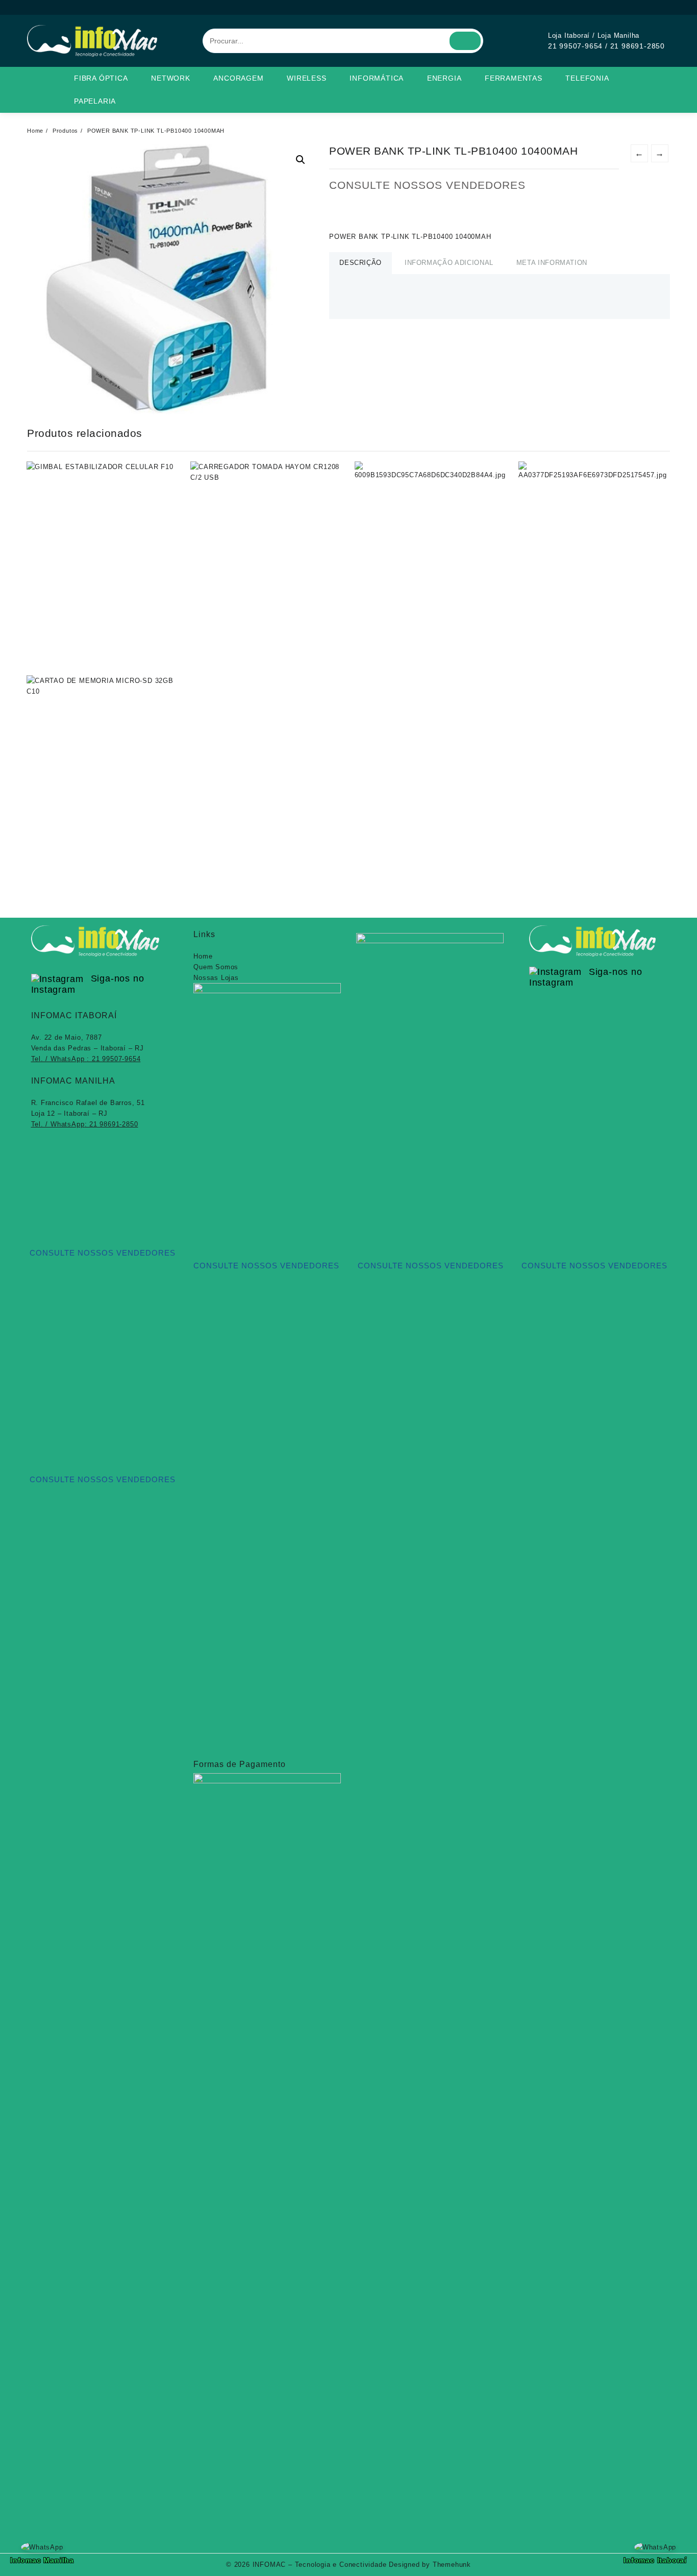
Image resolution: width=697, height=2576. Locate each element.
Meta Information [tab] (552, 263)
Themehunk (452, 2565)
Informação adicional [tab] (449, 263)
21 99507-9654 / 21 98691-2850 (606, 46)
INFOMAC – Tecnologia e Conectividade (320, 2565)
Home (203, 956)
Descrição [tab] (360, 263)
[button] (301, 160)
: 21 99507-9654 (86, 1059)
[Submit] (465, 41)
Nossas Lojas (216, 978)
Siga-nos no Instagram (88, 984)
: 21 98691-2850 (85, 1124)
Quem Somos (216, 967)
